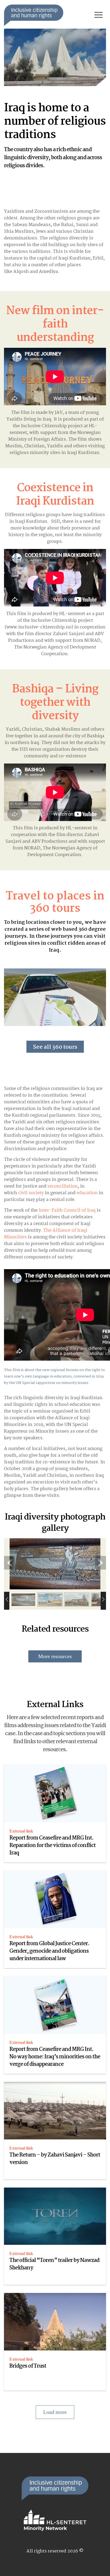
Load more (55, 2412)
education (87, 1193)
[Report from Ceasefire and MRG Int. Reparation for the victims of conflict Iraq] (55, 1793)
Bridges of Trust (28, 2366)
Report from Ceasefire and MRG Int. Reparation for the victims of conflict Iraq (52, 1846)
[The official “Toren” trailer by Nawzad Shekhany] (55, 2216)
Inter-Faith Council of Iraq (67, 1210)
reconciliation (63, 1186)
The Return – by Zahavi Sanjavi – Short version (55, 2159)
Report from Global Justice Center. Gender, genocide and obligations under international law (49, 1951)
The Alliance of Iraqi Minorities (46, 1234)
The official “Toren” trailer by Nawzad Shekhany (54, 2264)
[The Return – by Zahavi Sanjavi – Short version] (55, 2111)
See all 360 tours (55, 1047)
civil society (31, 1193)
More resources (55, 1656)
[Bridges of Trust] (55, 2322)
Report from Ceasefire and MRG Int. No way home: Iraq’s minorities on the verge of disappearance (55, 2057)
